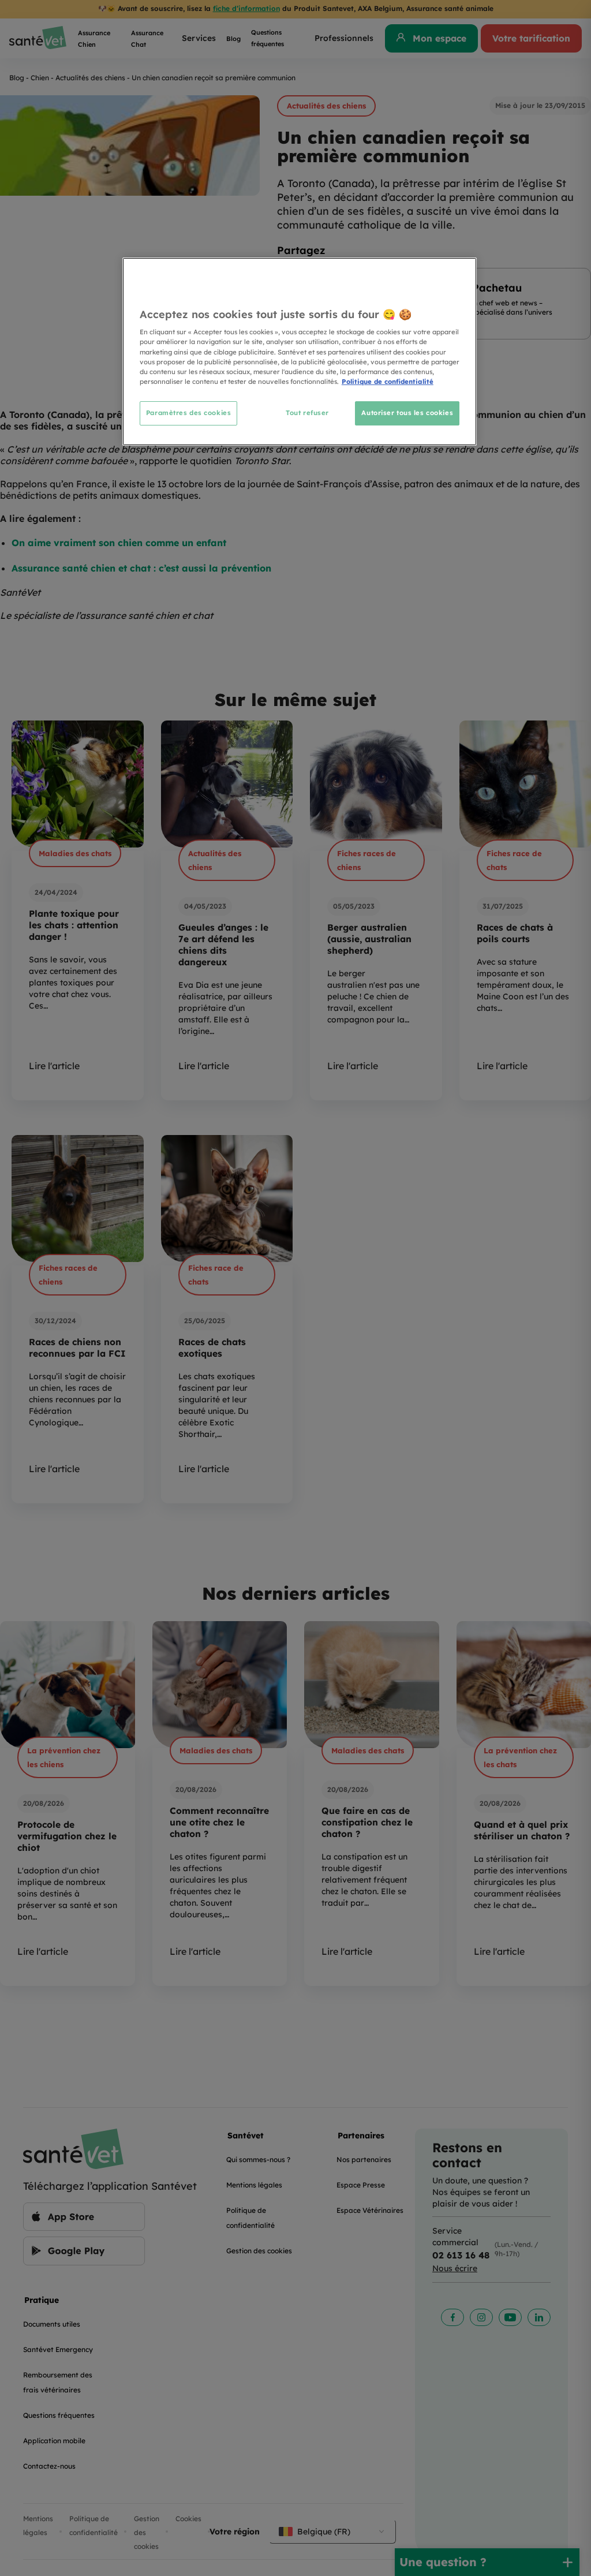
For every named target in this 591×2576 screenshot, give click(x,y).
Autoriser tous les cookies (407, 413)
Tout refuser (307, 413)
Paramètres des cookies (189, 413)
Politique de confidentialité (388, 382)
